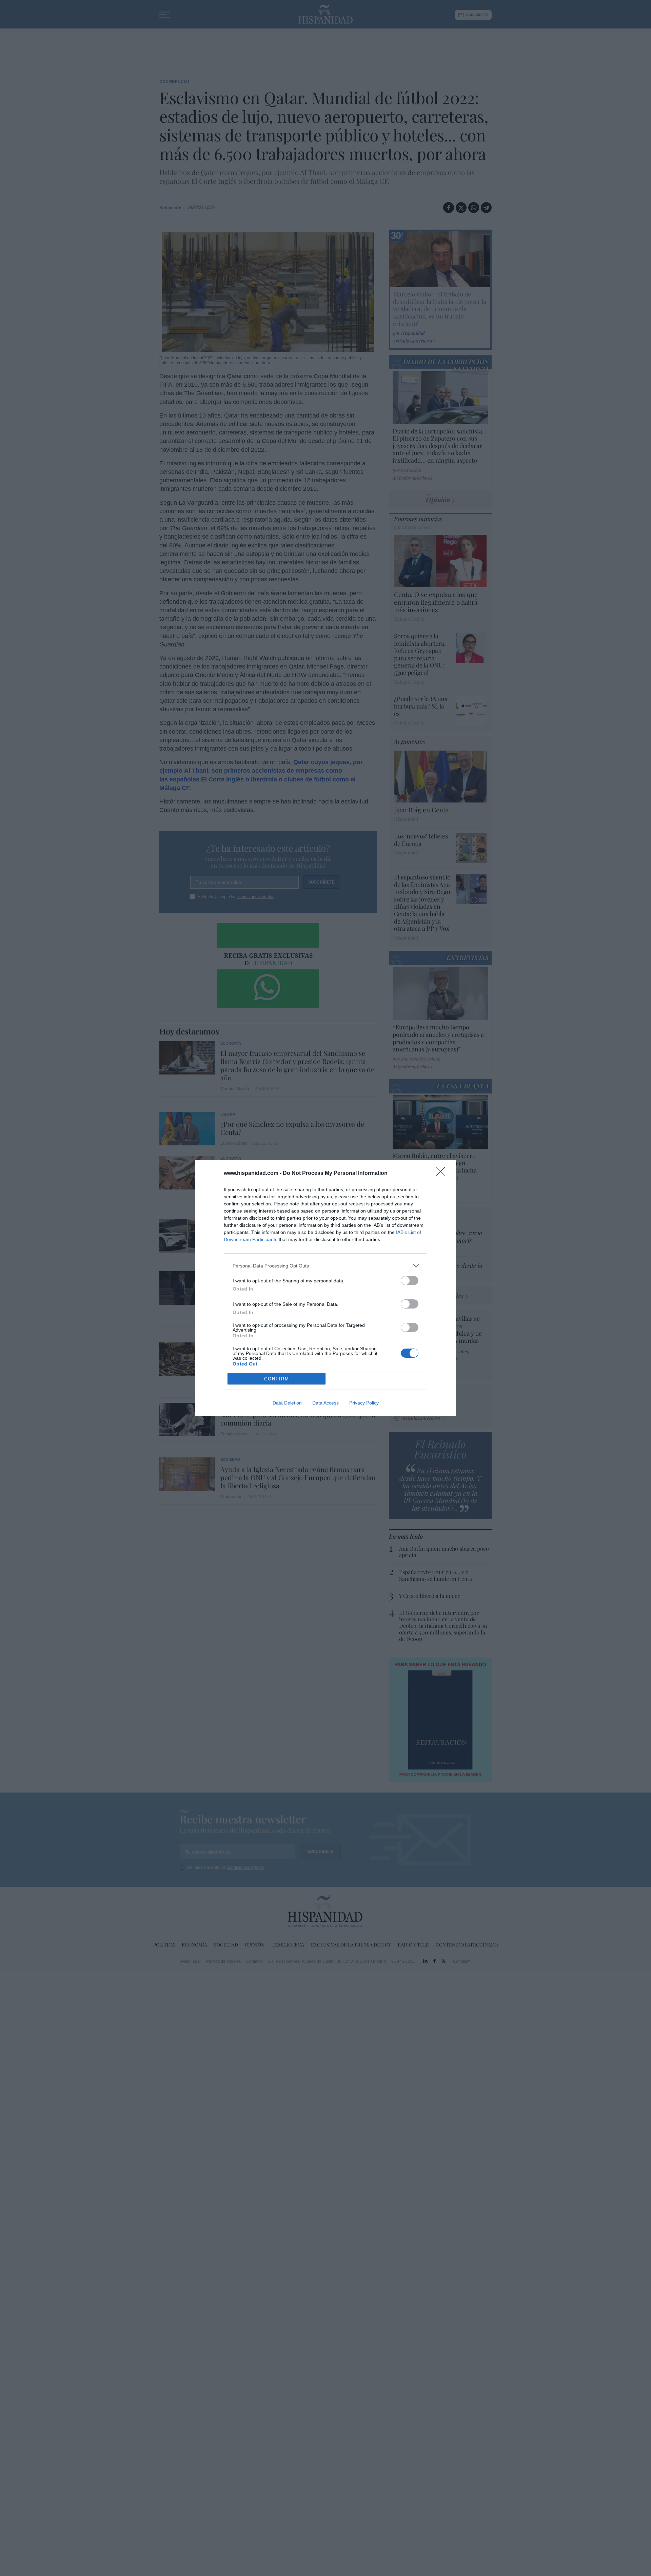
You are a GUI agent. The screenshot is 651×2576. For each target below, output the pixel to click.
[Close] (443, 1174)
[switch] (410, 1281)
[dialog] (325, 1288)
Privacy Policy (364, 1403)
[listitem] (325, 1266)
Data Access (325, 1403)
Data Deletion (287, 1403)
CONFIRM (277, 1379)
